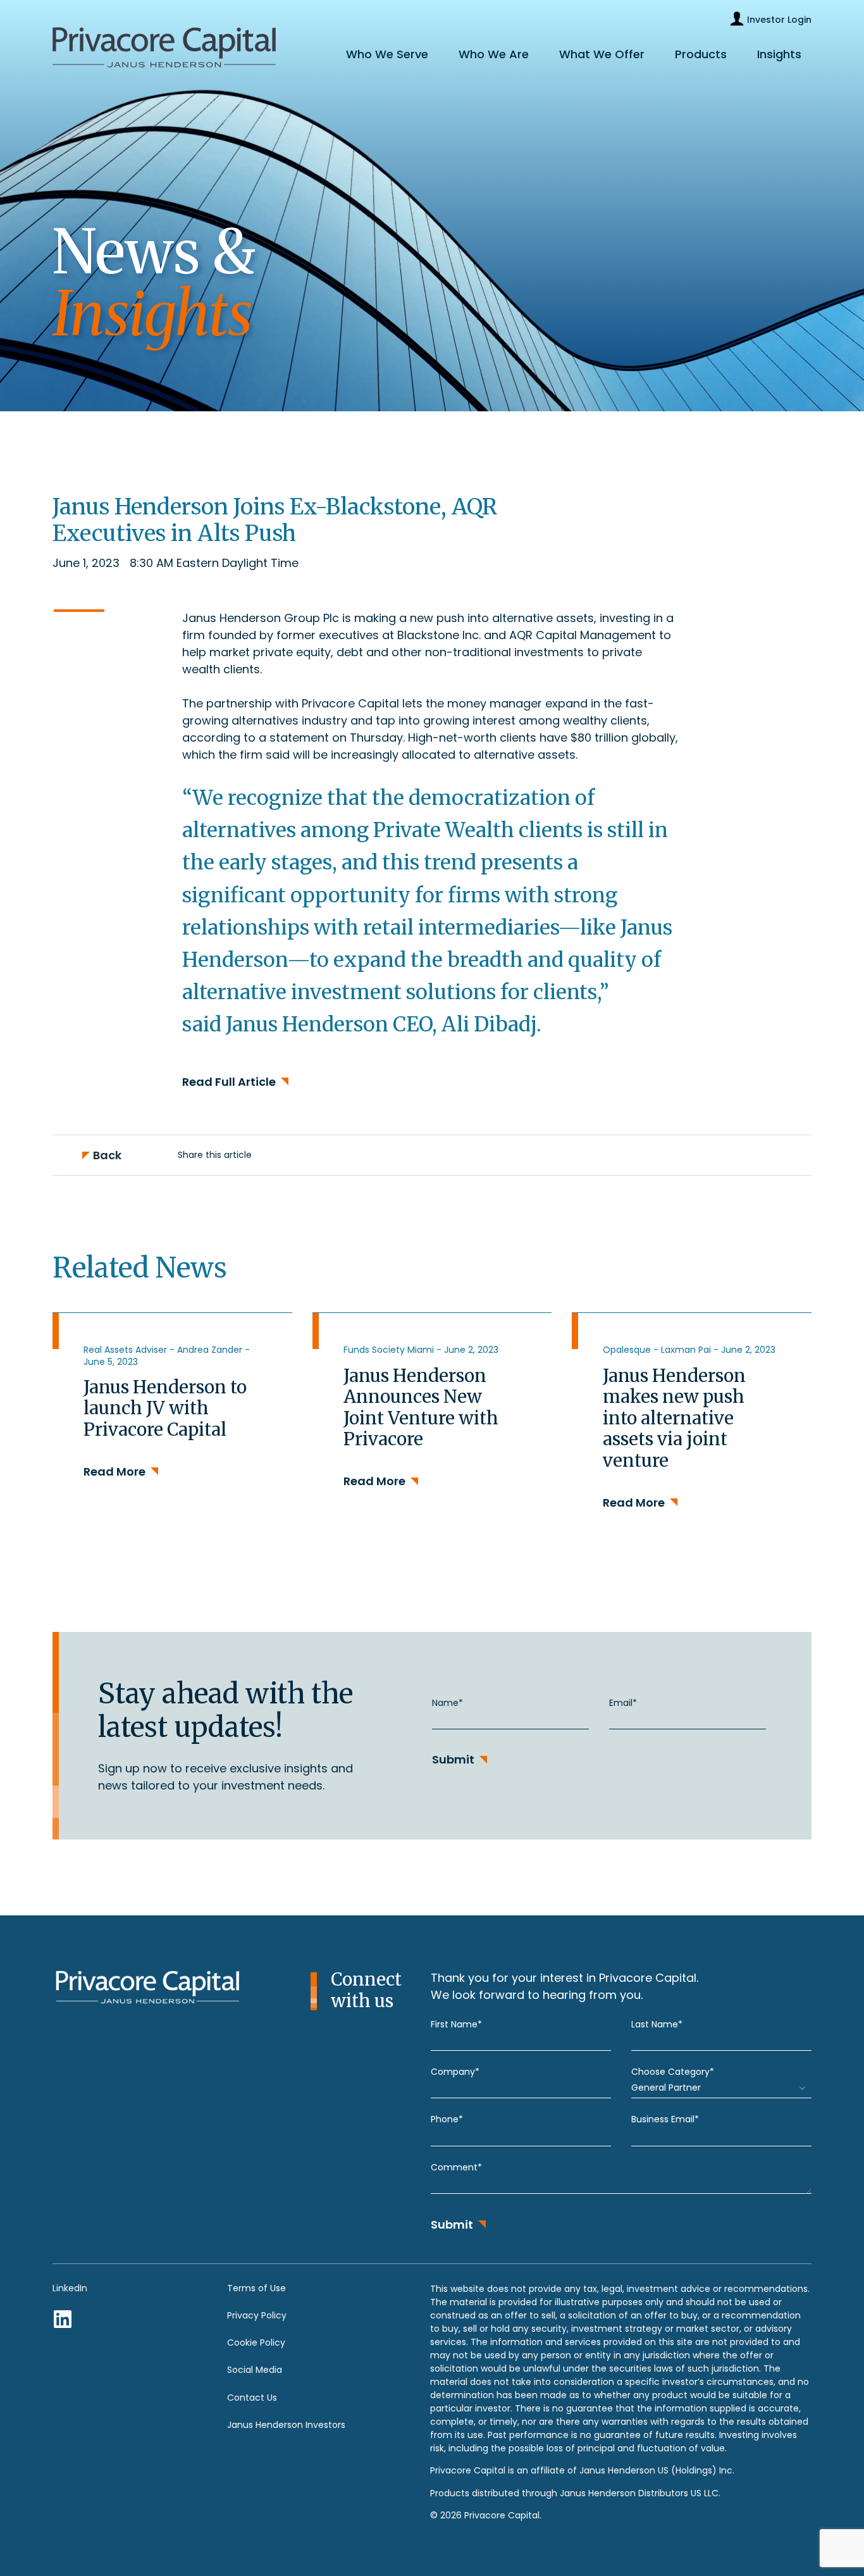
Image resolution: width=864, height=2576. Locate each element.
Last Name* (657, 2024)
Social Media (255, 2370)
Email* (623, 1703)
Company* (455, 2072)
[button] (273, 1155)
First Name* (456, 2024)
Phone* (447, 2119)
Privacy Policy (257, 2315)
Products (701, 54)
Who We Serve (387, 54)
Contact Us (252, 2398)
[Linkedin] (63, 2319)
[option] (172, 1434)
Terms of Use (256, 2288)
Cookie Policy (256, 2343)
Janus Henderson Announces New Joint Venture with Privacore (421, 1408)
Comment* (456, 2167)
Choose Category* (673, 2072)
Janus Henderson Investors (286, 2425)
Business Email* (665, 2119)
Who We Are (494, 54)
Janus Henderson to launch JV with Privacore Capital (165, 1408)
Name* (447, 1703)
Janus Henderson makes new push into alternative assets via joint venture (674, 1418)
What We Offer (602, 54)
